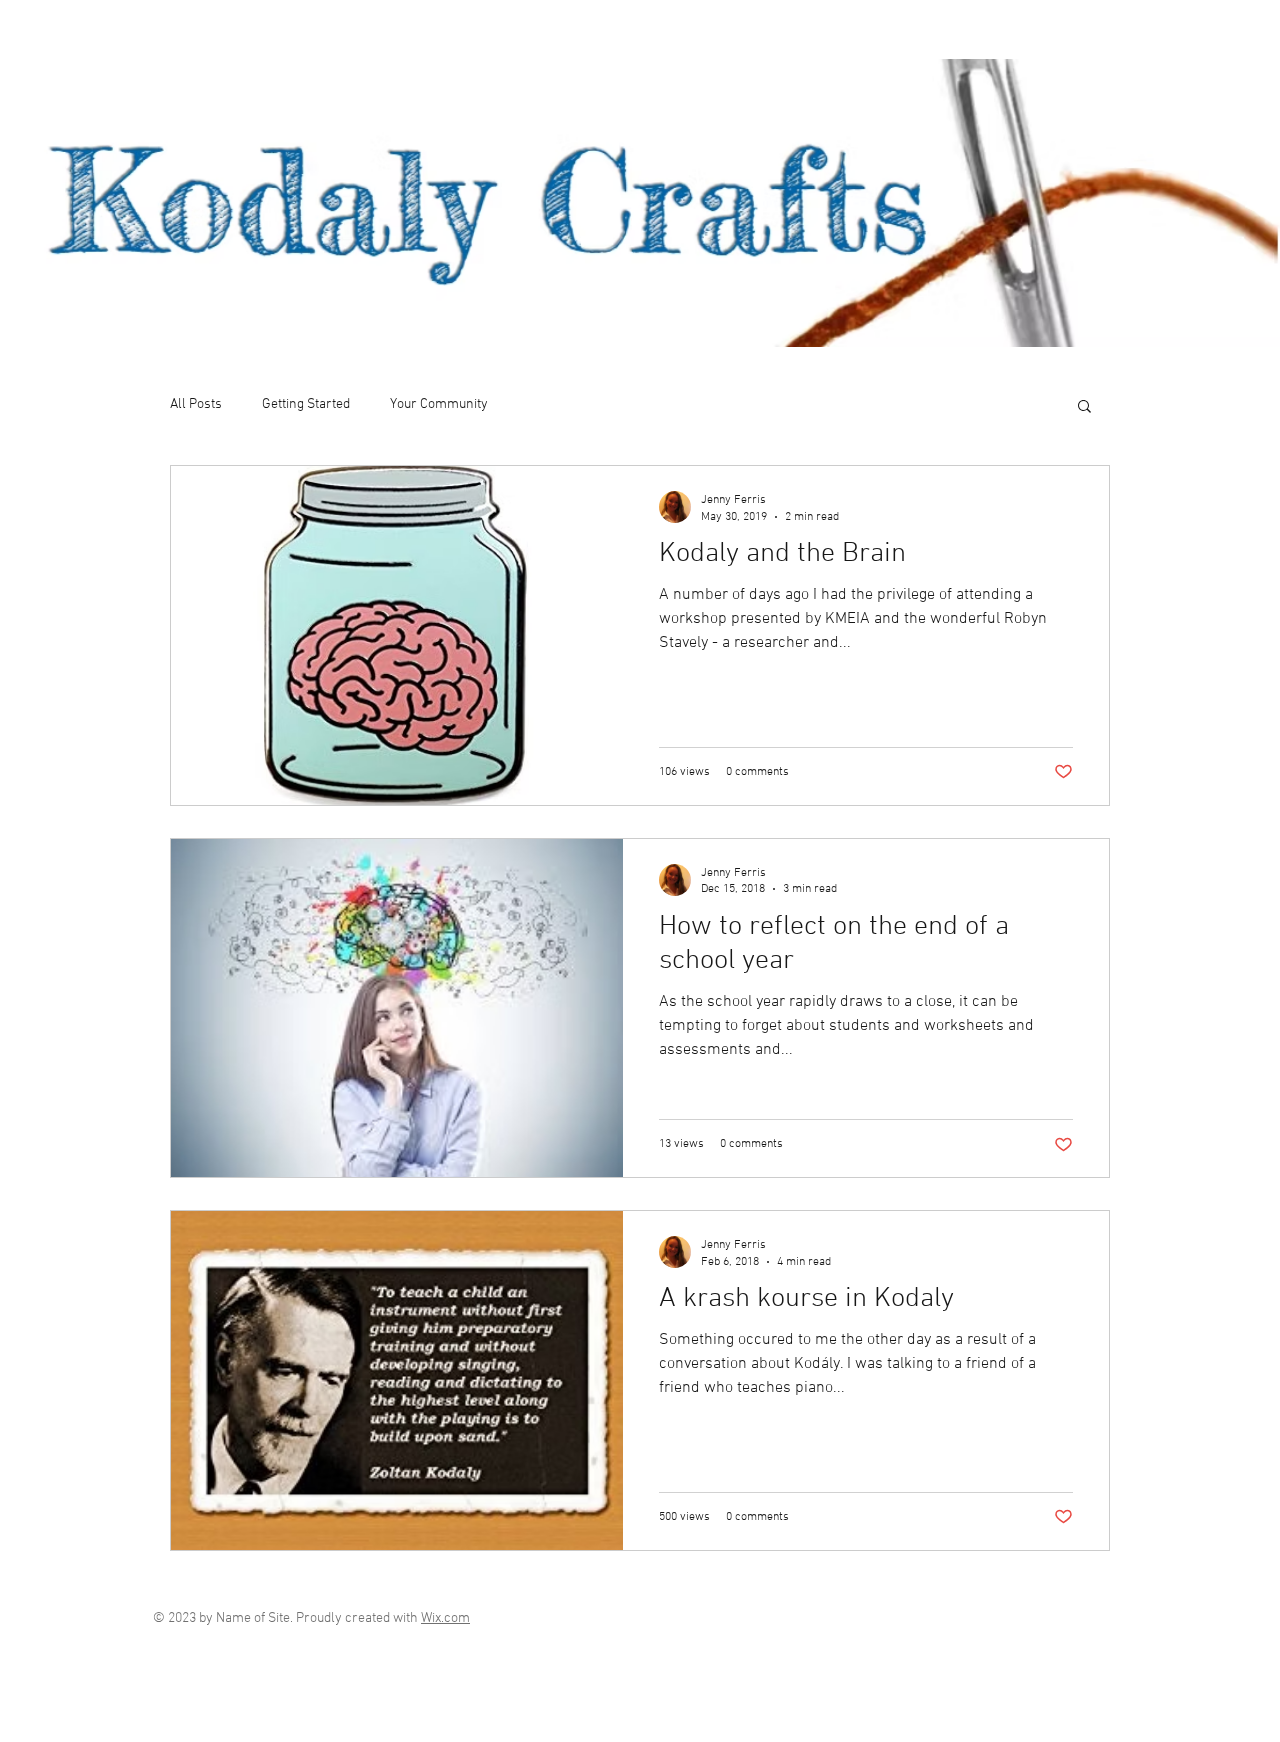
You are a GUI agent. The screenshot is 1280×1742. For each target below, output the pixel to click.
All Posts (196, 404)
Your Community (439, 404)
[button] (1084, 407)
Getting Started (306, 404)
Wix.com (445, 1618)
